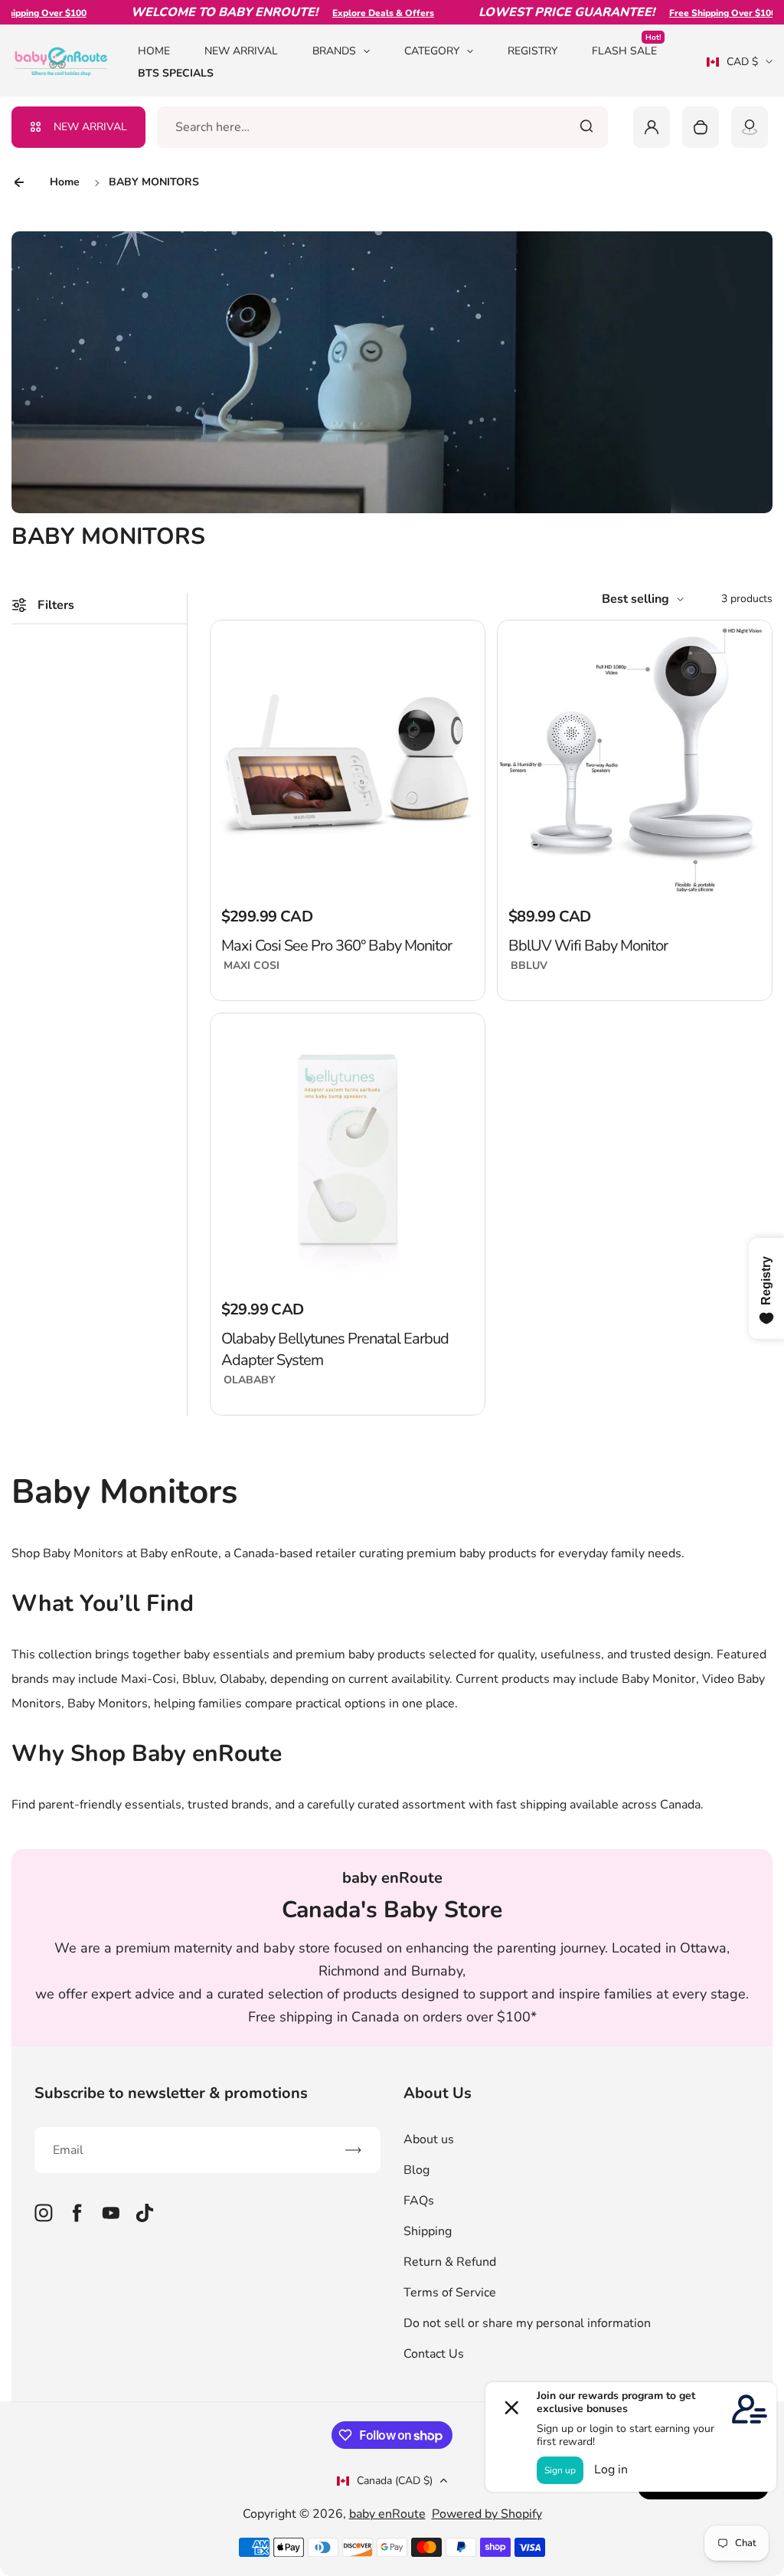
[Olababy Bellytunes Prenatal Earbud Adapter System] (348, 1151)
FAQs (419, 2201)
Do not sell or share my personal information (527, 2323)
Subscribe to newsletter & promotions (171, 2093)
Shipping (428, 2231)
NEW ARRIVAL (241, 51)
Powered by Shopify (487, 2514)
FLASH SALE (626, 50)
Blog (416, 2170)
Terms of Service (450, 2293)
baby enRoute (387, 2514)
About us (429, 2139)
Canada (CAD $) (395, 2481)
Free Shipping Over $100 (694, 13)
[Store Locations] (750, 127)
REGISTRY (532, 51)
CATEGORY (432, 51)
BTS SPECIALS (176, 73)
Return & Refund (450, 2262)
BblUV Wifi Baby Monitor (588, 946)
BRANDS (334, 51)
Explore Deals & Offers (355, 13)
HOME (154, 51)
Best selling (635, 599)
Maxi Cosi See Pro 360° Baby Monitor (336, 946)
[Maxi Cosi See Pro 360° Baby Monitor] (348, 758)
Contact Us (434, 2354)
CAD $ (732, 67)
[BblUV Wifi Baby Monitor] (635, 758)
